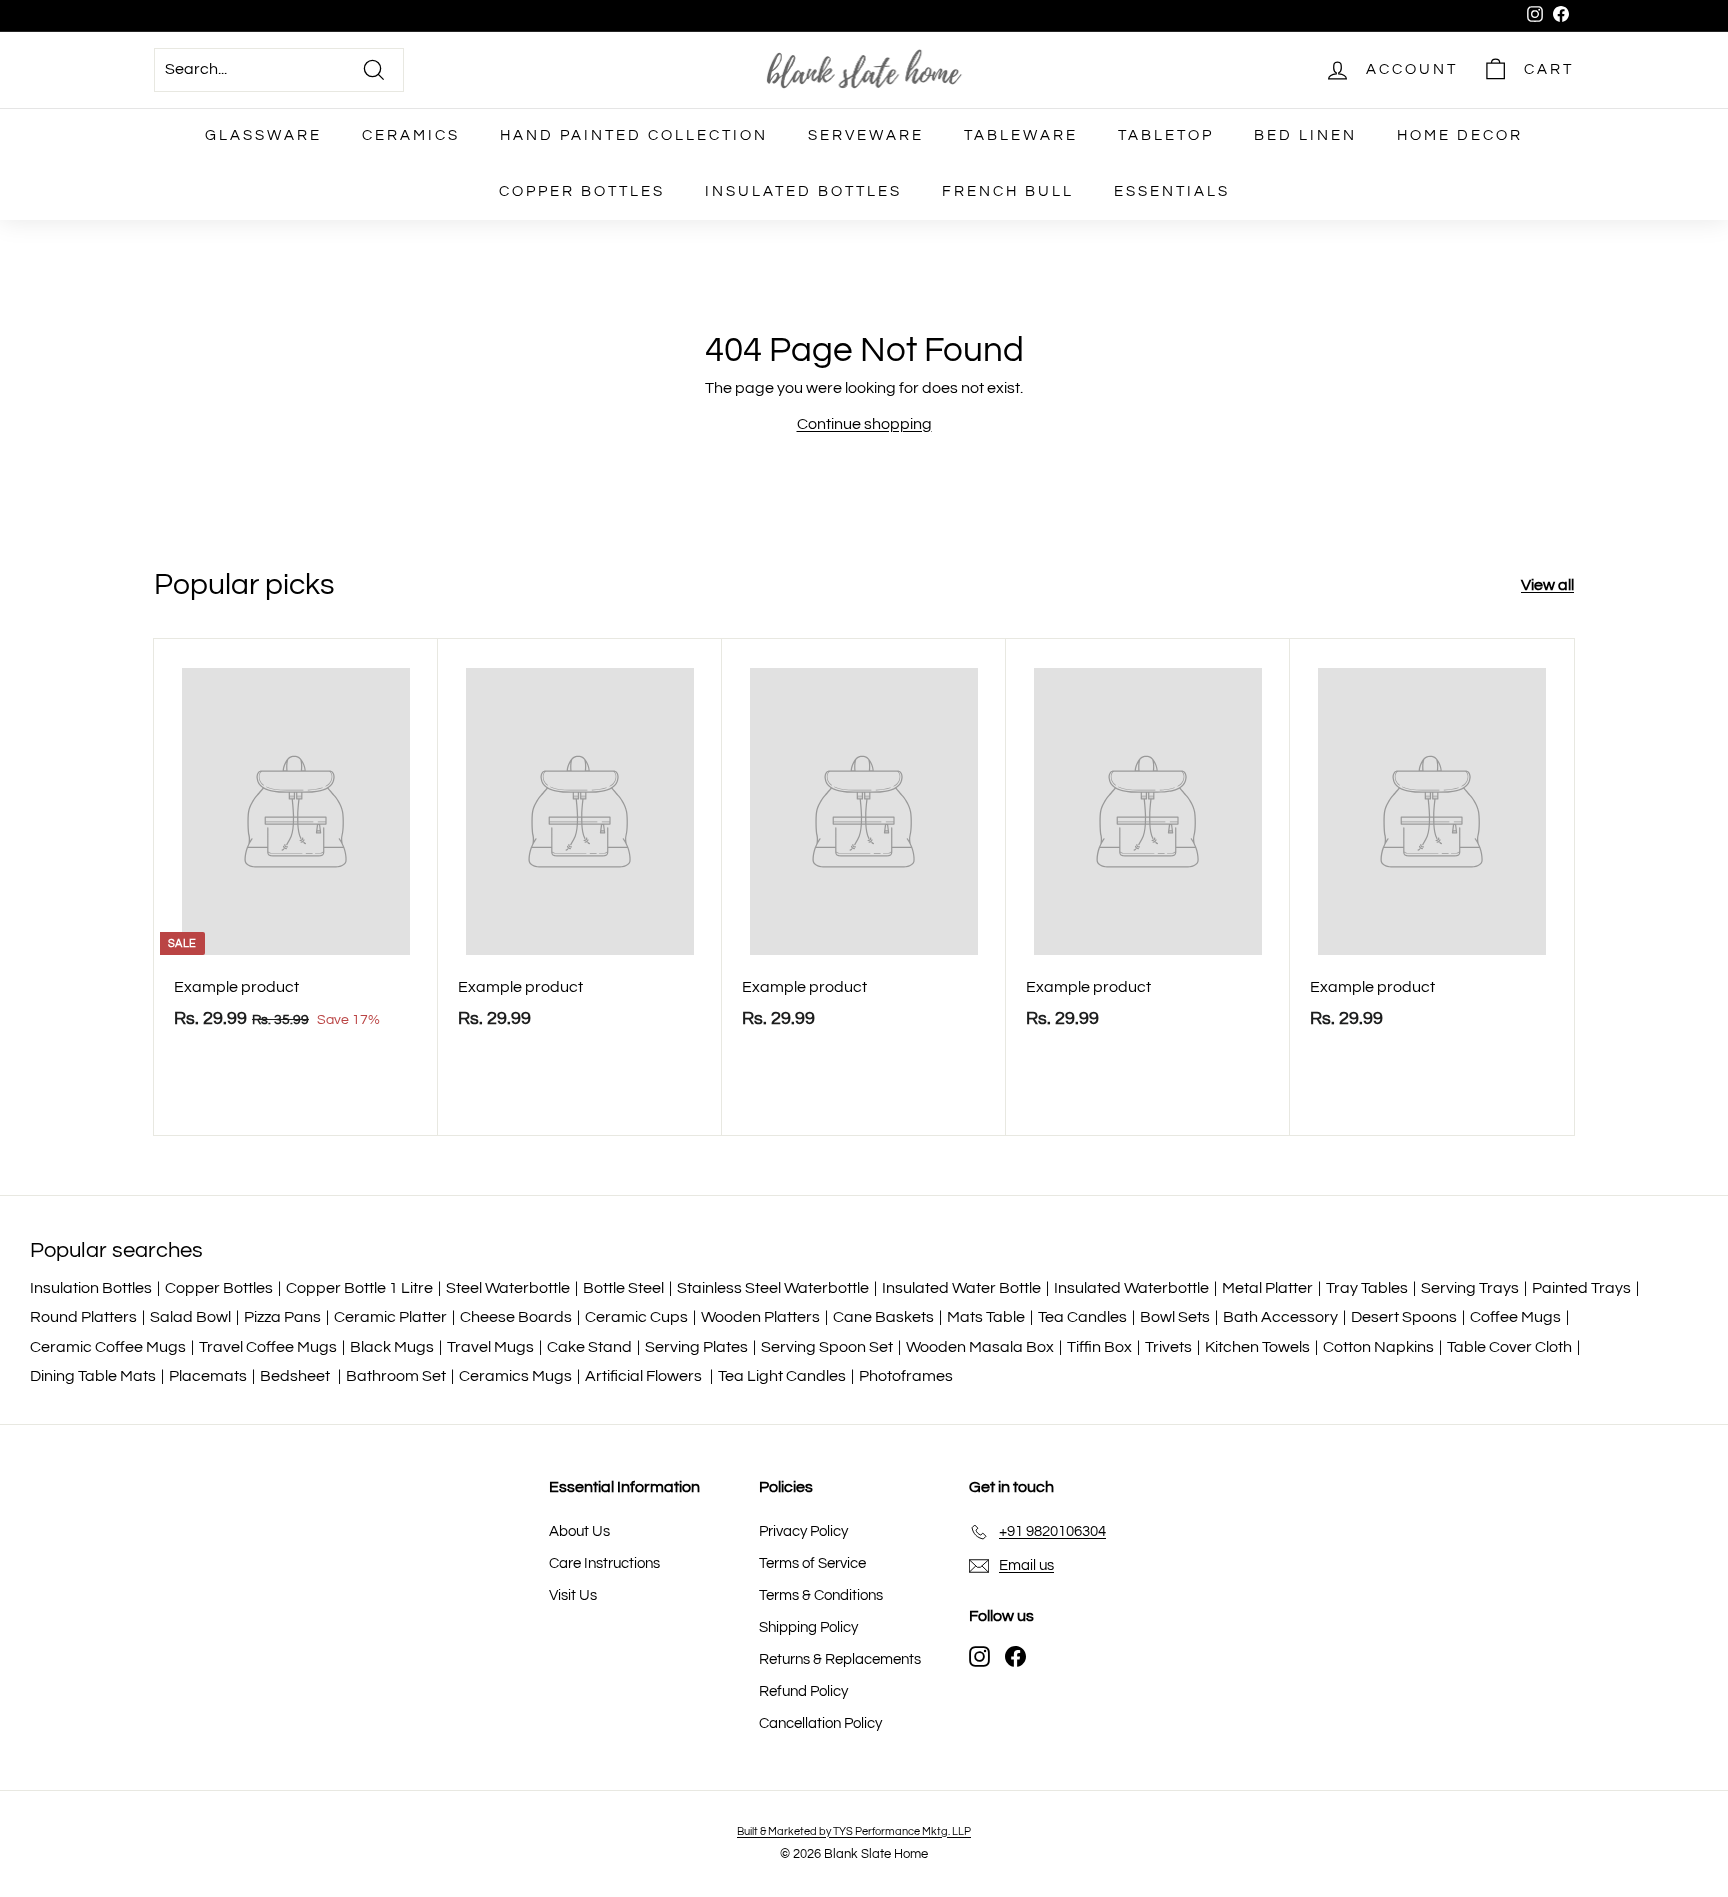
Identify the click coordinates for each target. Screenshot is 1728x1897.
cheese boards (516, 1317)
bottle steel (623, 1288)
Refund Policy (803, 1691)
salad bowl (190, 1317)
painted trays (1581, 1288)
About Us (579, 1531)
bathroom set (396, 1376)
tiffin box (1099, 1347)
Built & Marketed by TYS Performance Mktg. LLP (854, 1831)
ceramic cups (636, 1317)
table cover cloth (1509, 1347)
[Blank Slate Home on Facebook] (1015, 1656)
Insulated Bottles (803, 191)
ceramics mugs (515, 1376)
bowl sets (1175, 1317)
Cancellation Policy (820, 1723)
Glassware (263, 135)
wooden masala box (980, 1347)
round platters (83, 1317)
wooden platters (760, 1317)
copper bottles (219, 1288)
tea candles (1082, 1317)
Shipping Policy (808, 1627)
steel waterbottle (508, 1288)
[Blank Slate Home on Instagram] (979, 1656)
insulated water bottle (961, 1288)
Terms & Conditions (821, 1595)
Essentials (1172, 191)
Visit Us (573, 1595)
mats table (986, 1317)
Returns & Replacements (840, 1659)
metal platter (1267, 1288)
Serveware (866, 135)
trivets (1168, 1347)
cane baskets (883, 1317)
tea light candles (782, 1376)
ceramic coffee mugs (108, 1347)
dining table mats (93, 1376)
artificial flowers (645, 1376)
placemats (208, 1376)
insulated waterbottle (1131, 1288)
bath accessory (1280, 1317)
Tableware (1021, 135)
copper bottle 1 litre (359, 1288)
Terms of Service (812, 1563)
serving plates (696, 1347)
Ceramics (411, 135)
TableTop (1166, 135)
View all (1547, 585)
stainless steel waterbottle (773, 1288)
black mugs (392, 1347)
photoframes (906, 1376)
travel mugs (490, 1347)
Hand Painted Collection (634, 135)
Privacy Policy (803, 1531)
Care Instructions (604, 1563)
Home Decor (1460, 135)
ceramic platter (390, 1317)
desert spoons (1404, 1317)
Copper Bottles (582, 191)
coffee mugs (1515, 1317)
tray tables (1367, 1288)
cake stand (589, 1347)
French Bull (1008, 191)
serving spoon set (827, 1347)
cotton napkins (1378, 1347)
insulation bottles (91, 1288)
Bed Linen (1305, 135)
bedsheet (296, 1376)
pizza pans (282, 1317)
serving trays (1470, 1288)
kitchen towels (1257, 1347)
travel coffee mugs (268, 1347)
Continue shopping (864, 424)
